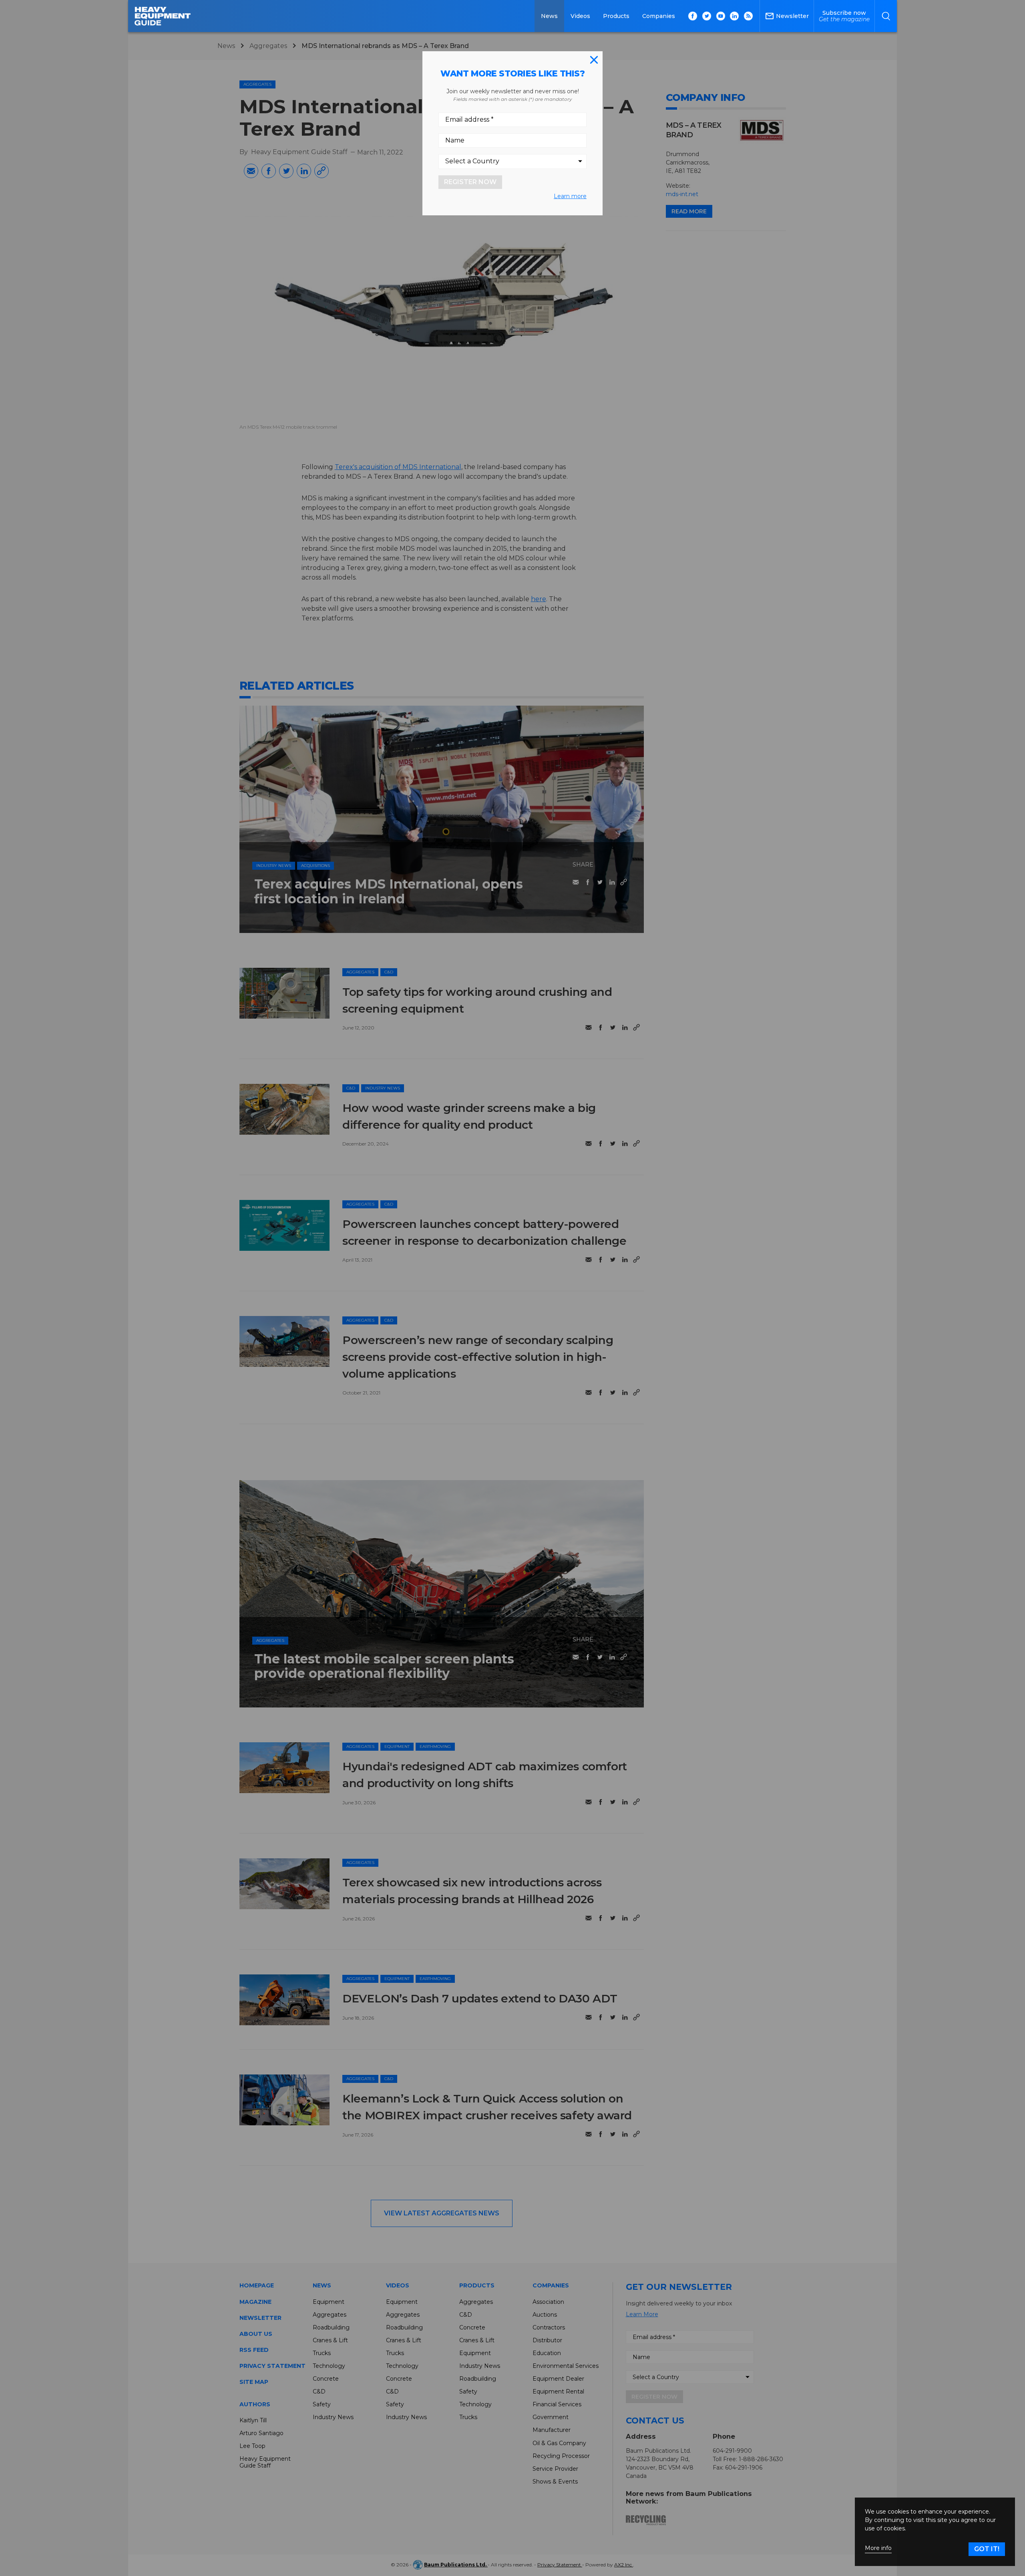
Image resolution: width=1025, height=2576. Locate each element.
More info (878, 2548)
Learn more (570, 196)
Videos (580, 16)
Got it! (987, 2549)
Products (616, 16)
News (549, 16)
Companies (659, 16)
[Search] (886, 16)
